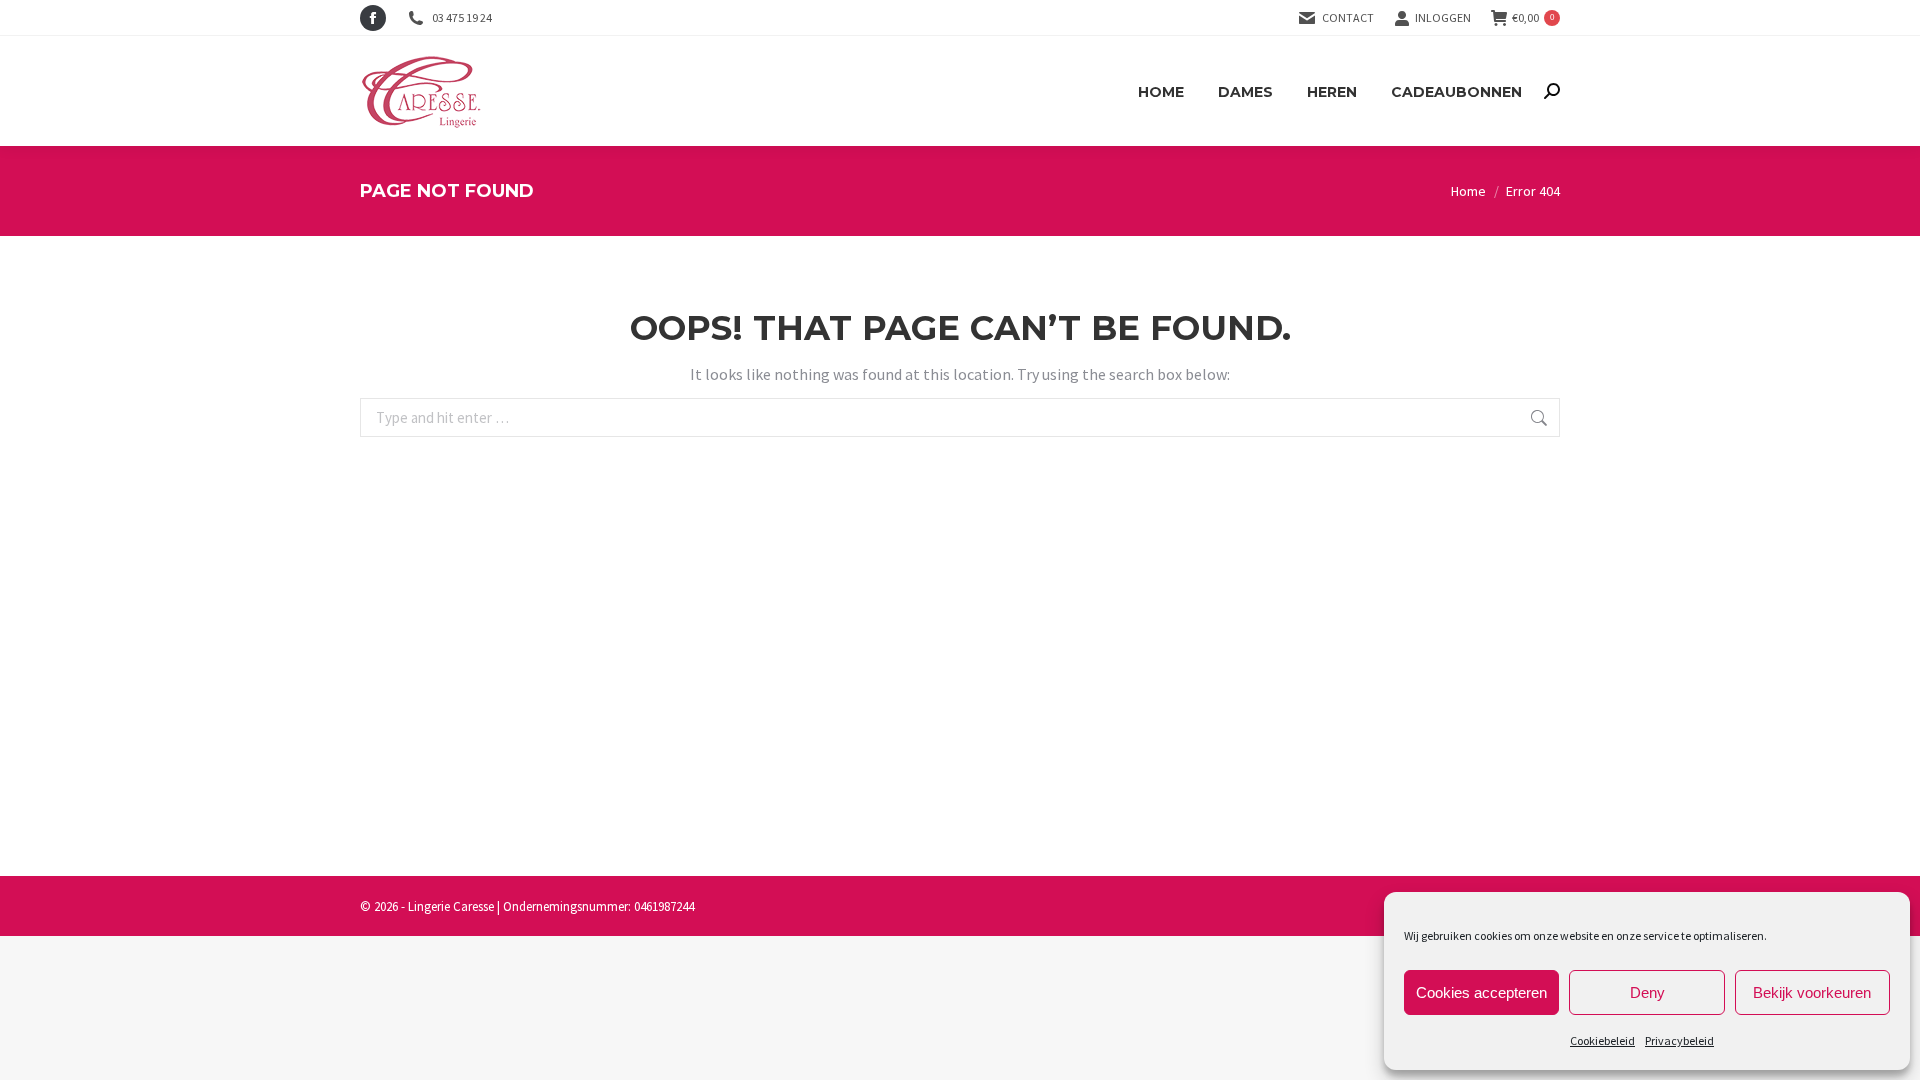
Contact (1348, 17)
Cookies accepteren (1481, 992)
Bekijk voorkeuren (1812, 992)
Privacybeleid (1679, 1040)
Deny (1647, 992)
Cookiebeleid (1602, 1040)
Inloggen (1443, 17)
